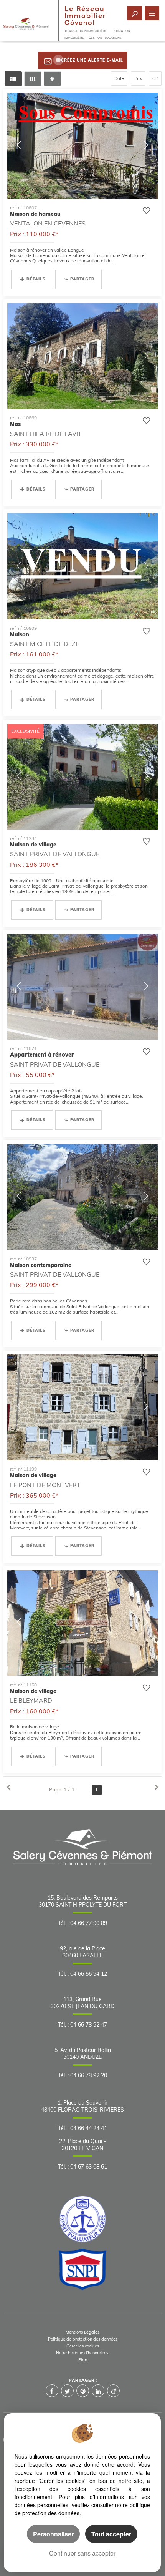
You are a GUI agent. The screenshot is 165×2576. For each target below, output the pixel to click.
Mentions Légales (82, 2332)
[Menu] (152, 13)
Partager (82, 279)
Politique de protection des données (83, 2339)
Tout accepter (111, 2534)
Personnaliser (53, 2534)
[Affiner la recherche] (135, 13)
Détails (36, 279)
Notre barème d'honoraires (83, 2353)
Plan (83, 2360)
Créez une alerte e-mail (92, 60)
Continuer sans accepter (82, 2553)
